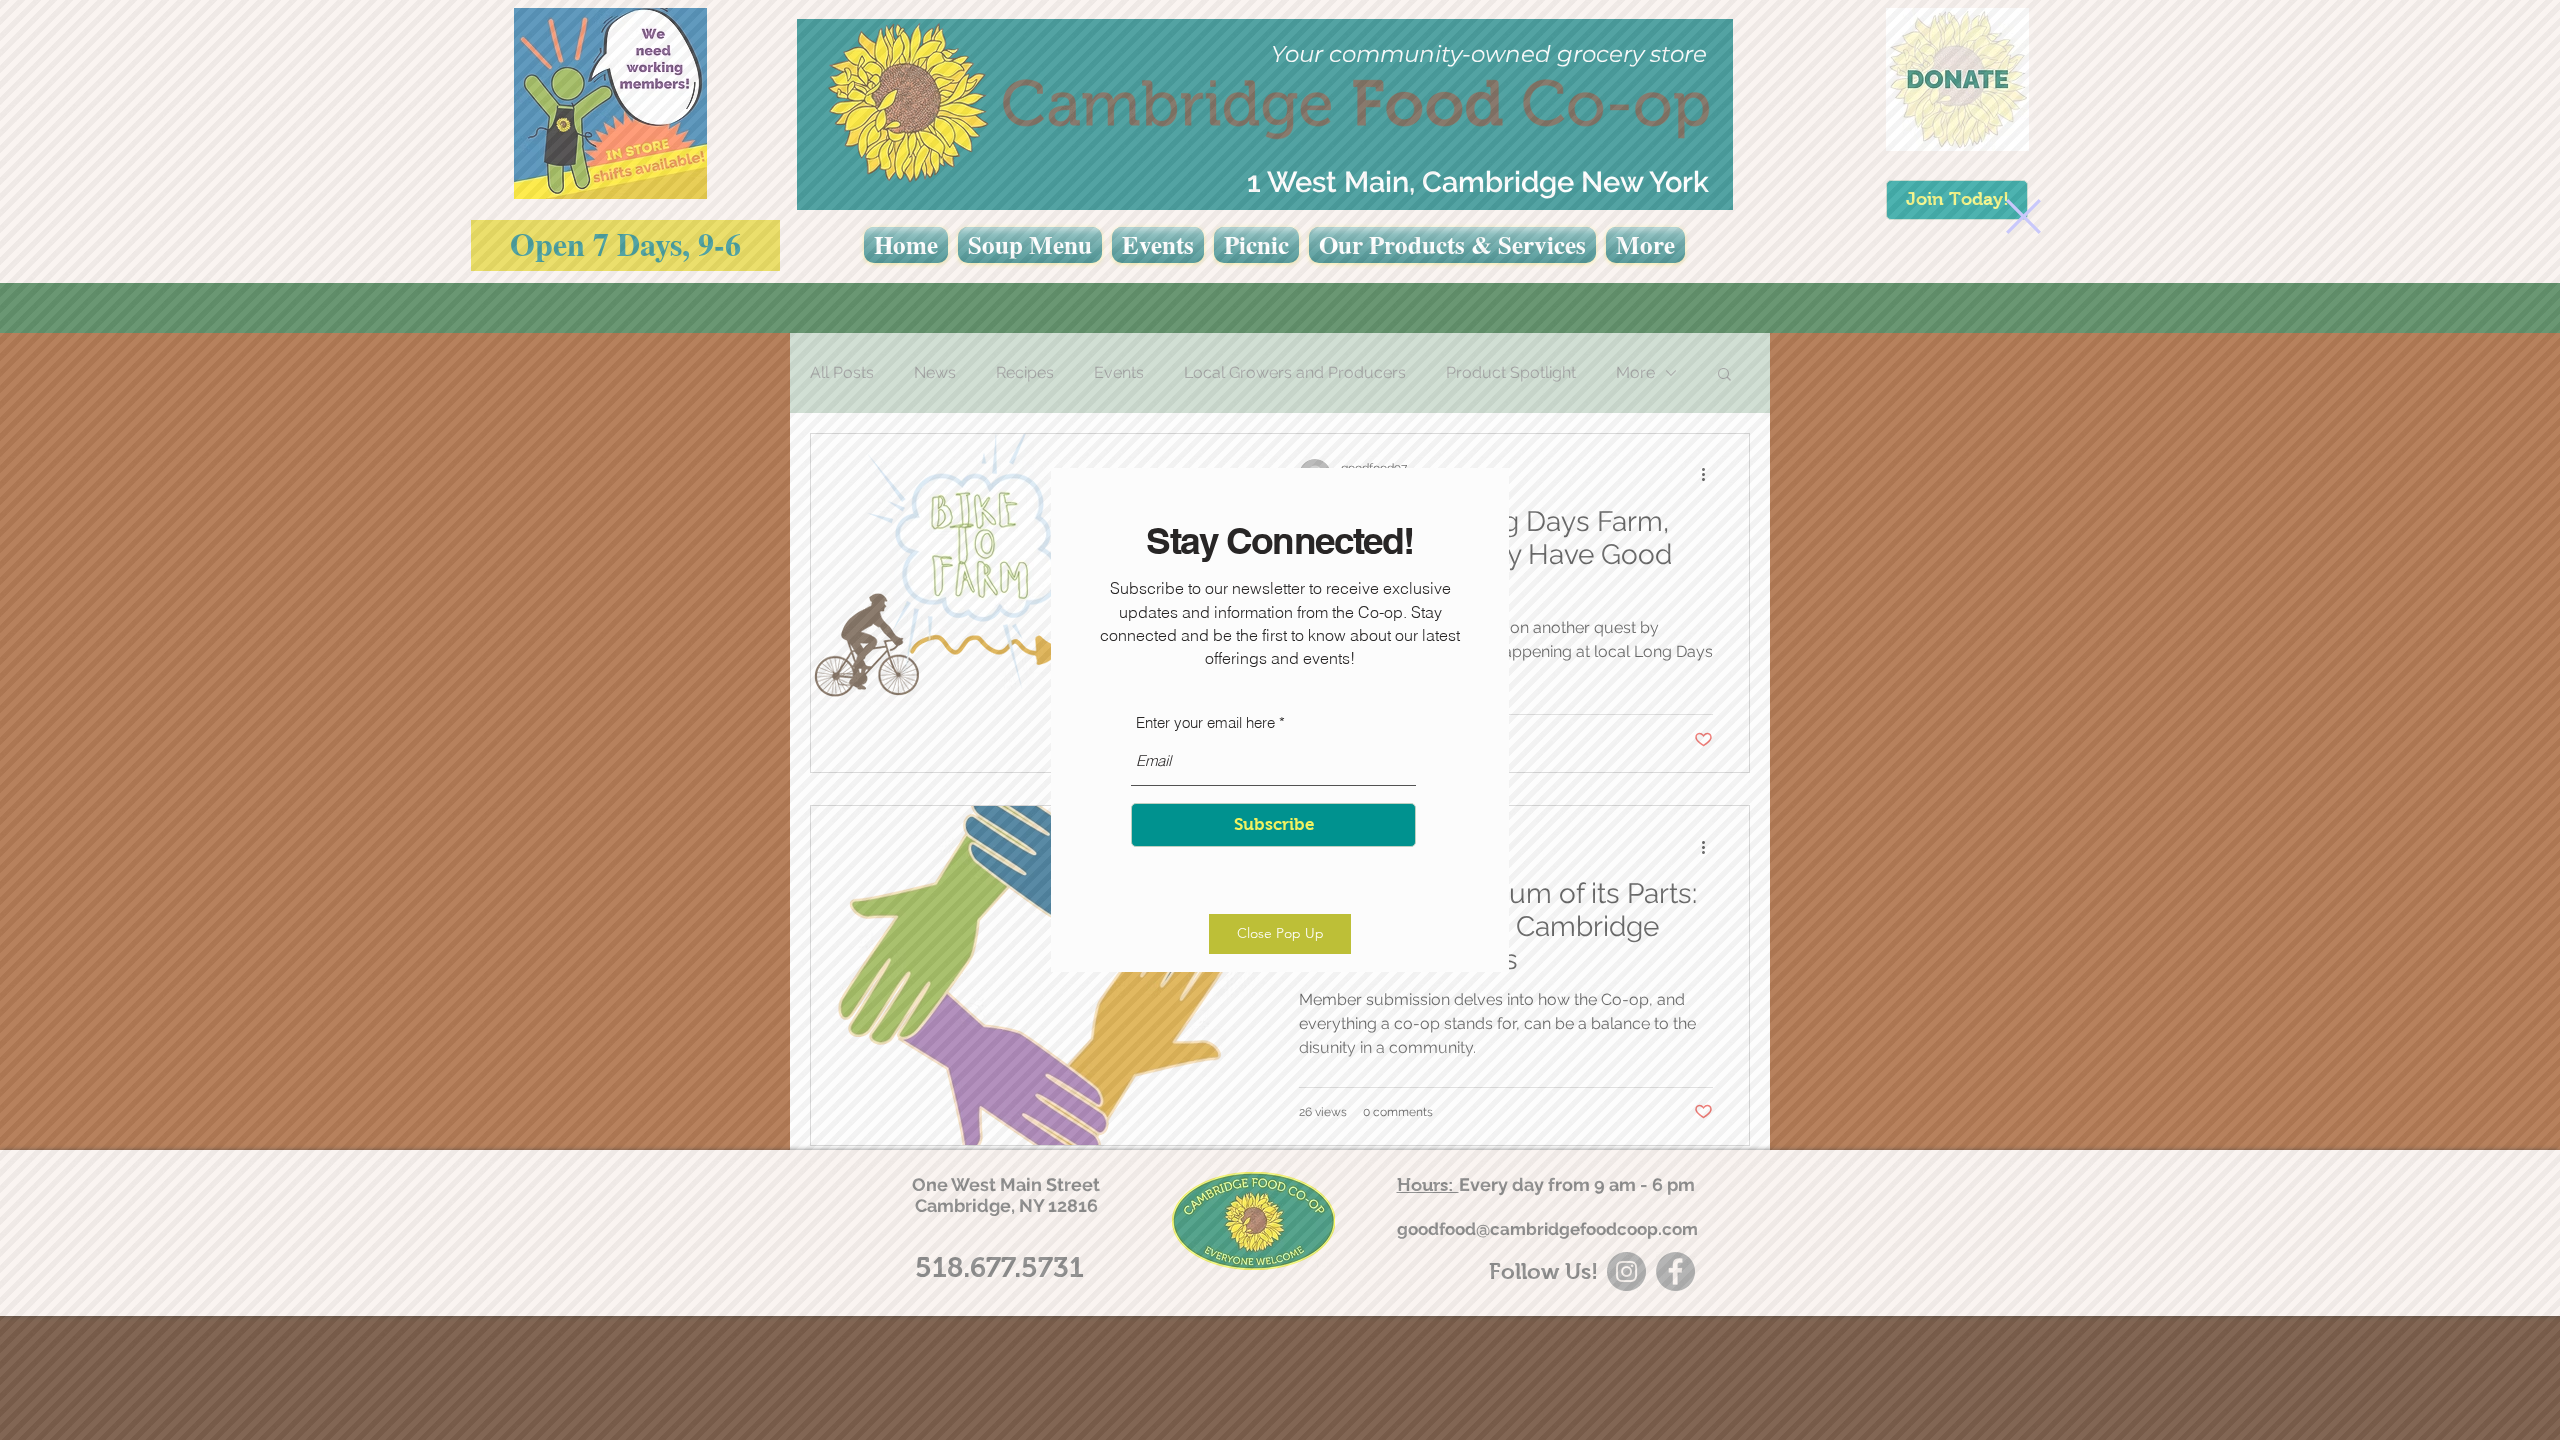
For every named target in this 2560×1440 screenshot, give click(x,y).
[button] (2023, 216)
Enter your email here (1205, 722)
